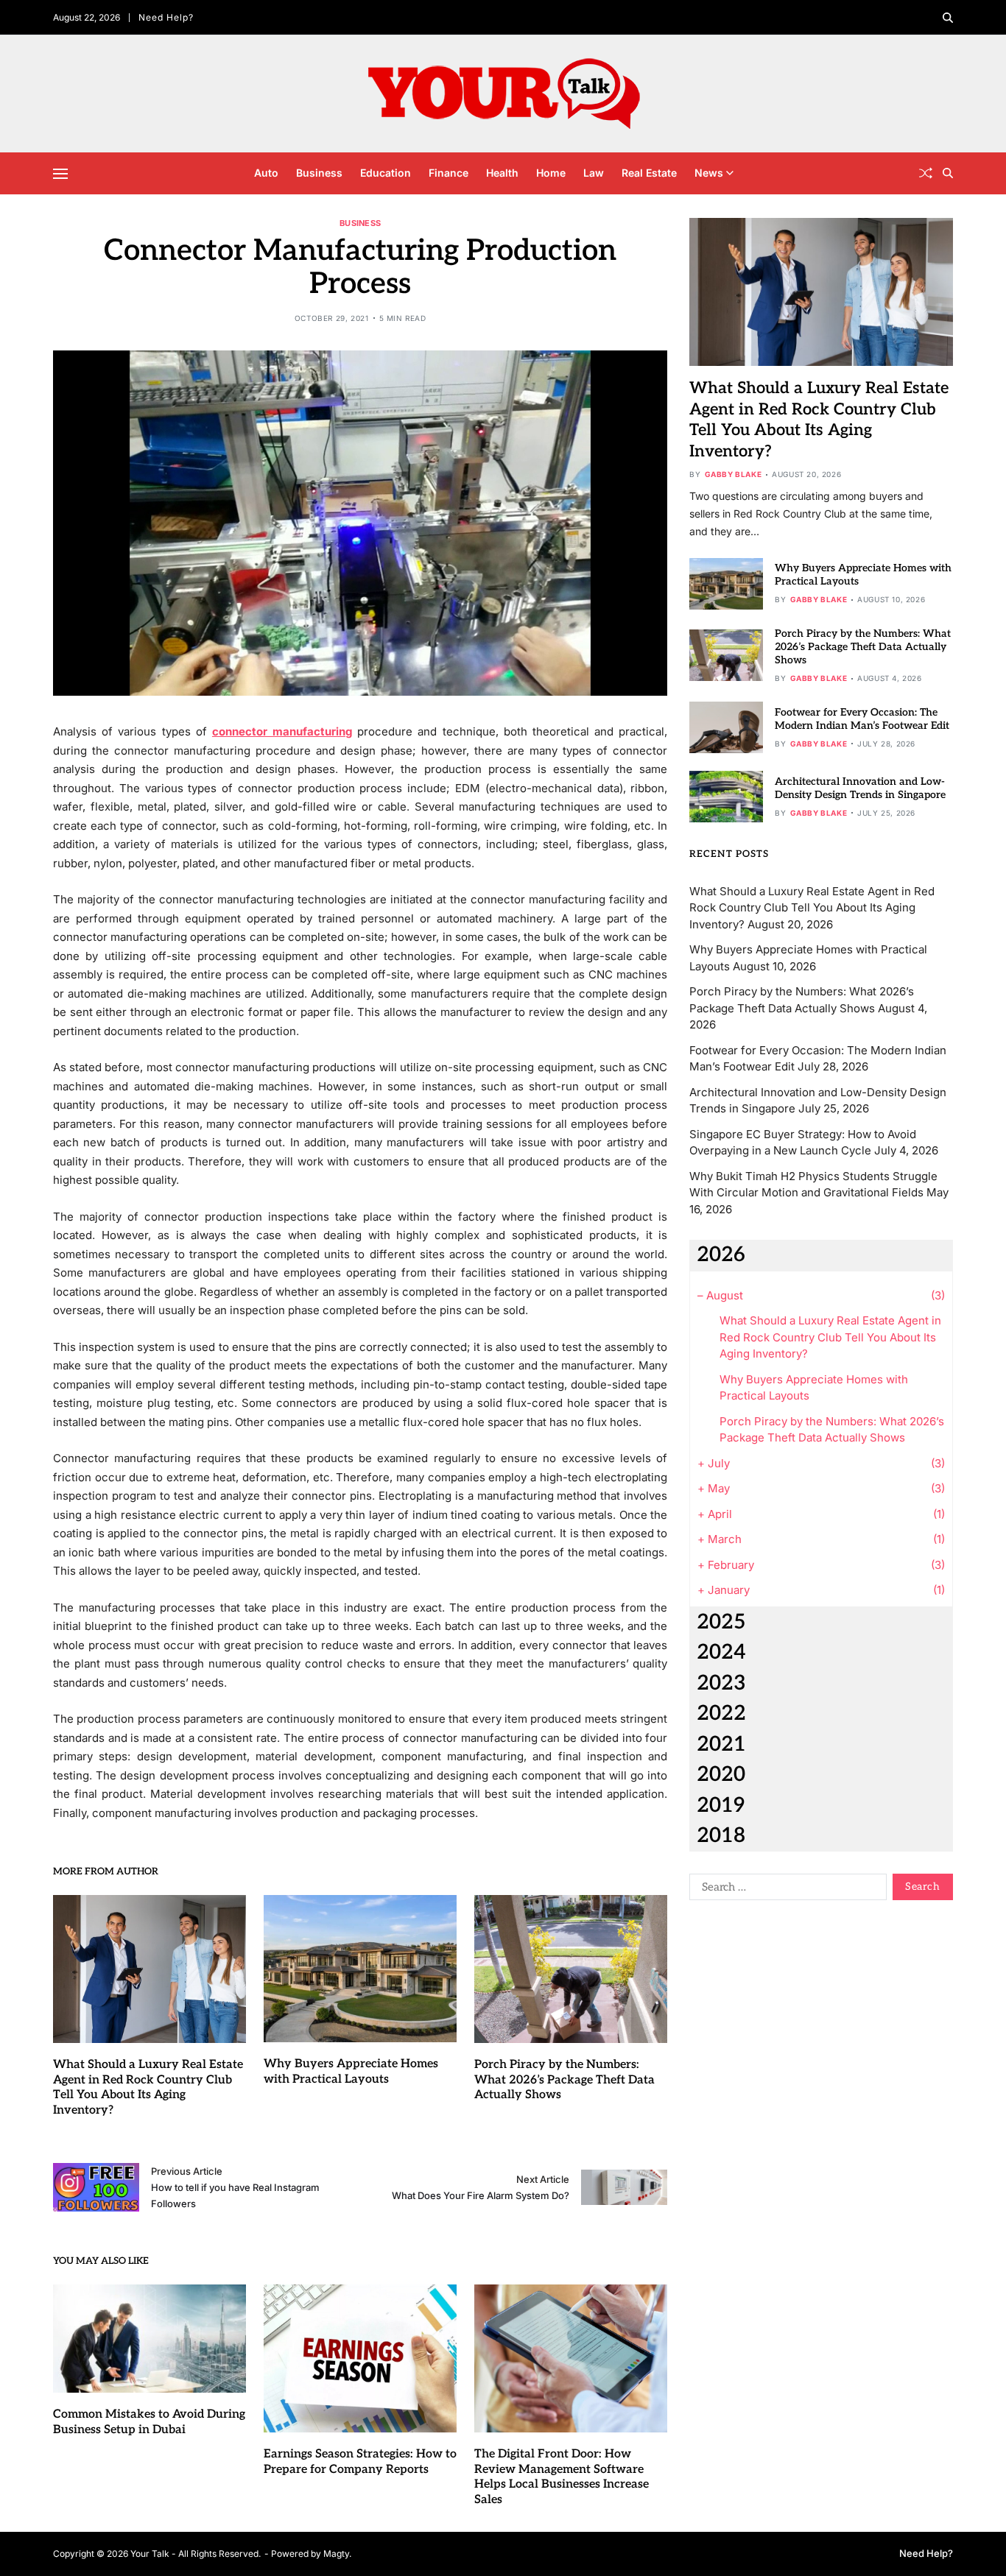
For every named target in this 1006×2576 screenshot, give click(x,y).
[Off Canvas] (60, 174)
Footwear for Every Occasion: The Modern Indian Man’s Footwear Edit (862, 719)
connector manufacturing (282, 731)
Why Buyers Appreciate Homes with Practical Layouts (351, 2072)
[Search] (948, 18)
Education (386, 173)
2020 (721, 1775)
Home (551, 173)
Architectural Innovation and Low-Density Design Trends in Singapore (860, 788)
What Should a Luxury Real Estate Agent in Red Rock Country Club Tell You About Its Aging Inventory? (148, 2088)
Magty (336, 2554)
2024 (721, 1652)
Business (319, 173)
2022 (721, 1714)
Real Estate (649, 173)
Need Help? (166, 17)
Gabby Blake (734, 474)
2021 (721, 1744)
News (709, 173)
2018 (721, 1836)
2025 (721, 1622)
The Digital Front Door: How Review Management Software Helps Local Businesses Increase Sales (562, 2477)
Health (502, 173)
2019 (721, 1806)
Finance (449, 173)
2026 (721, 1255)
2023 (721, 1683)
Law (594, 173)
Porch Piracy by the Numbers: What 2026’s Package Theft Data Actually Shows (564, 2080)
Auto (266, 173)
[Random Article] (926, 173)
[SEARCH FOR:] (785, 1890)
